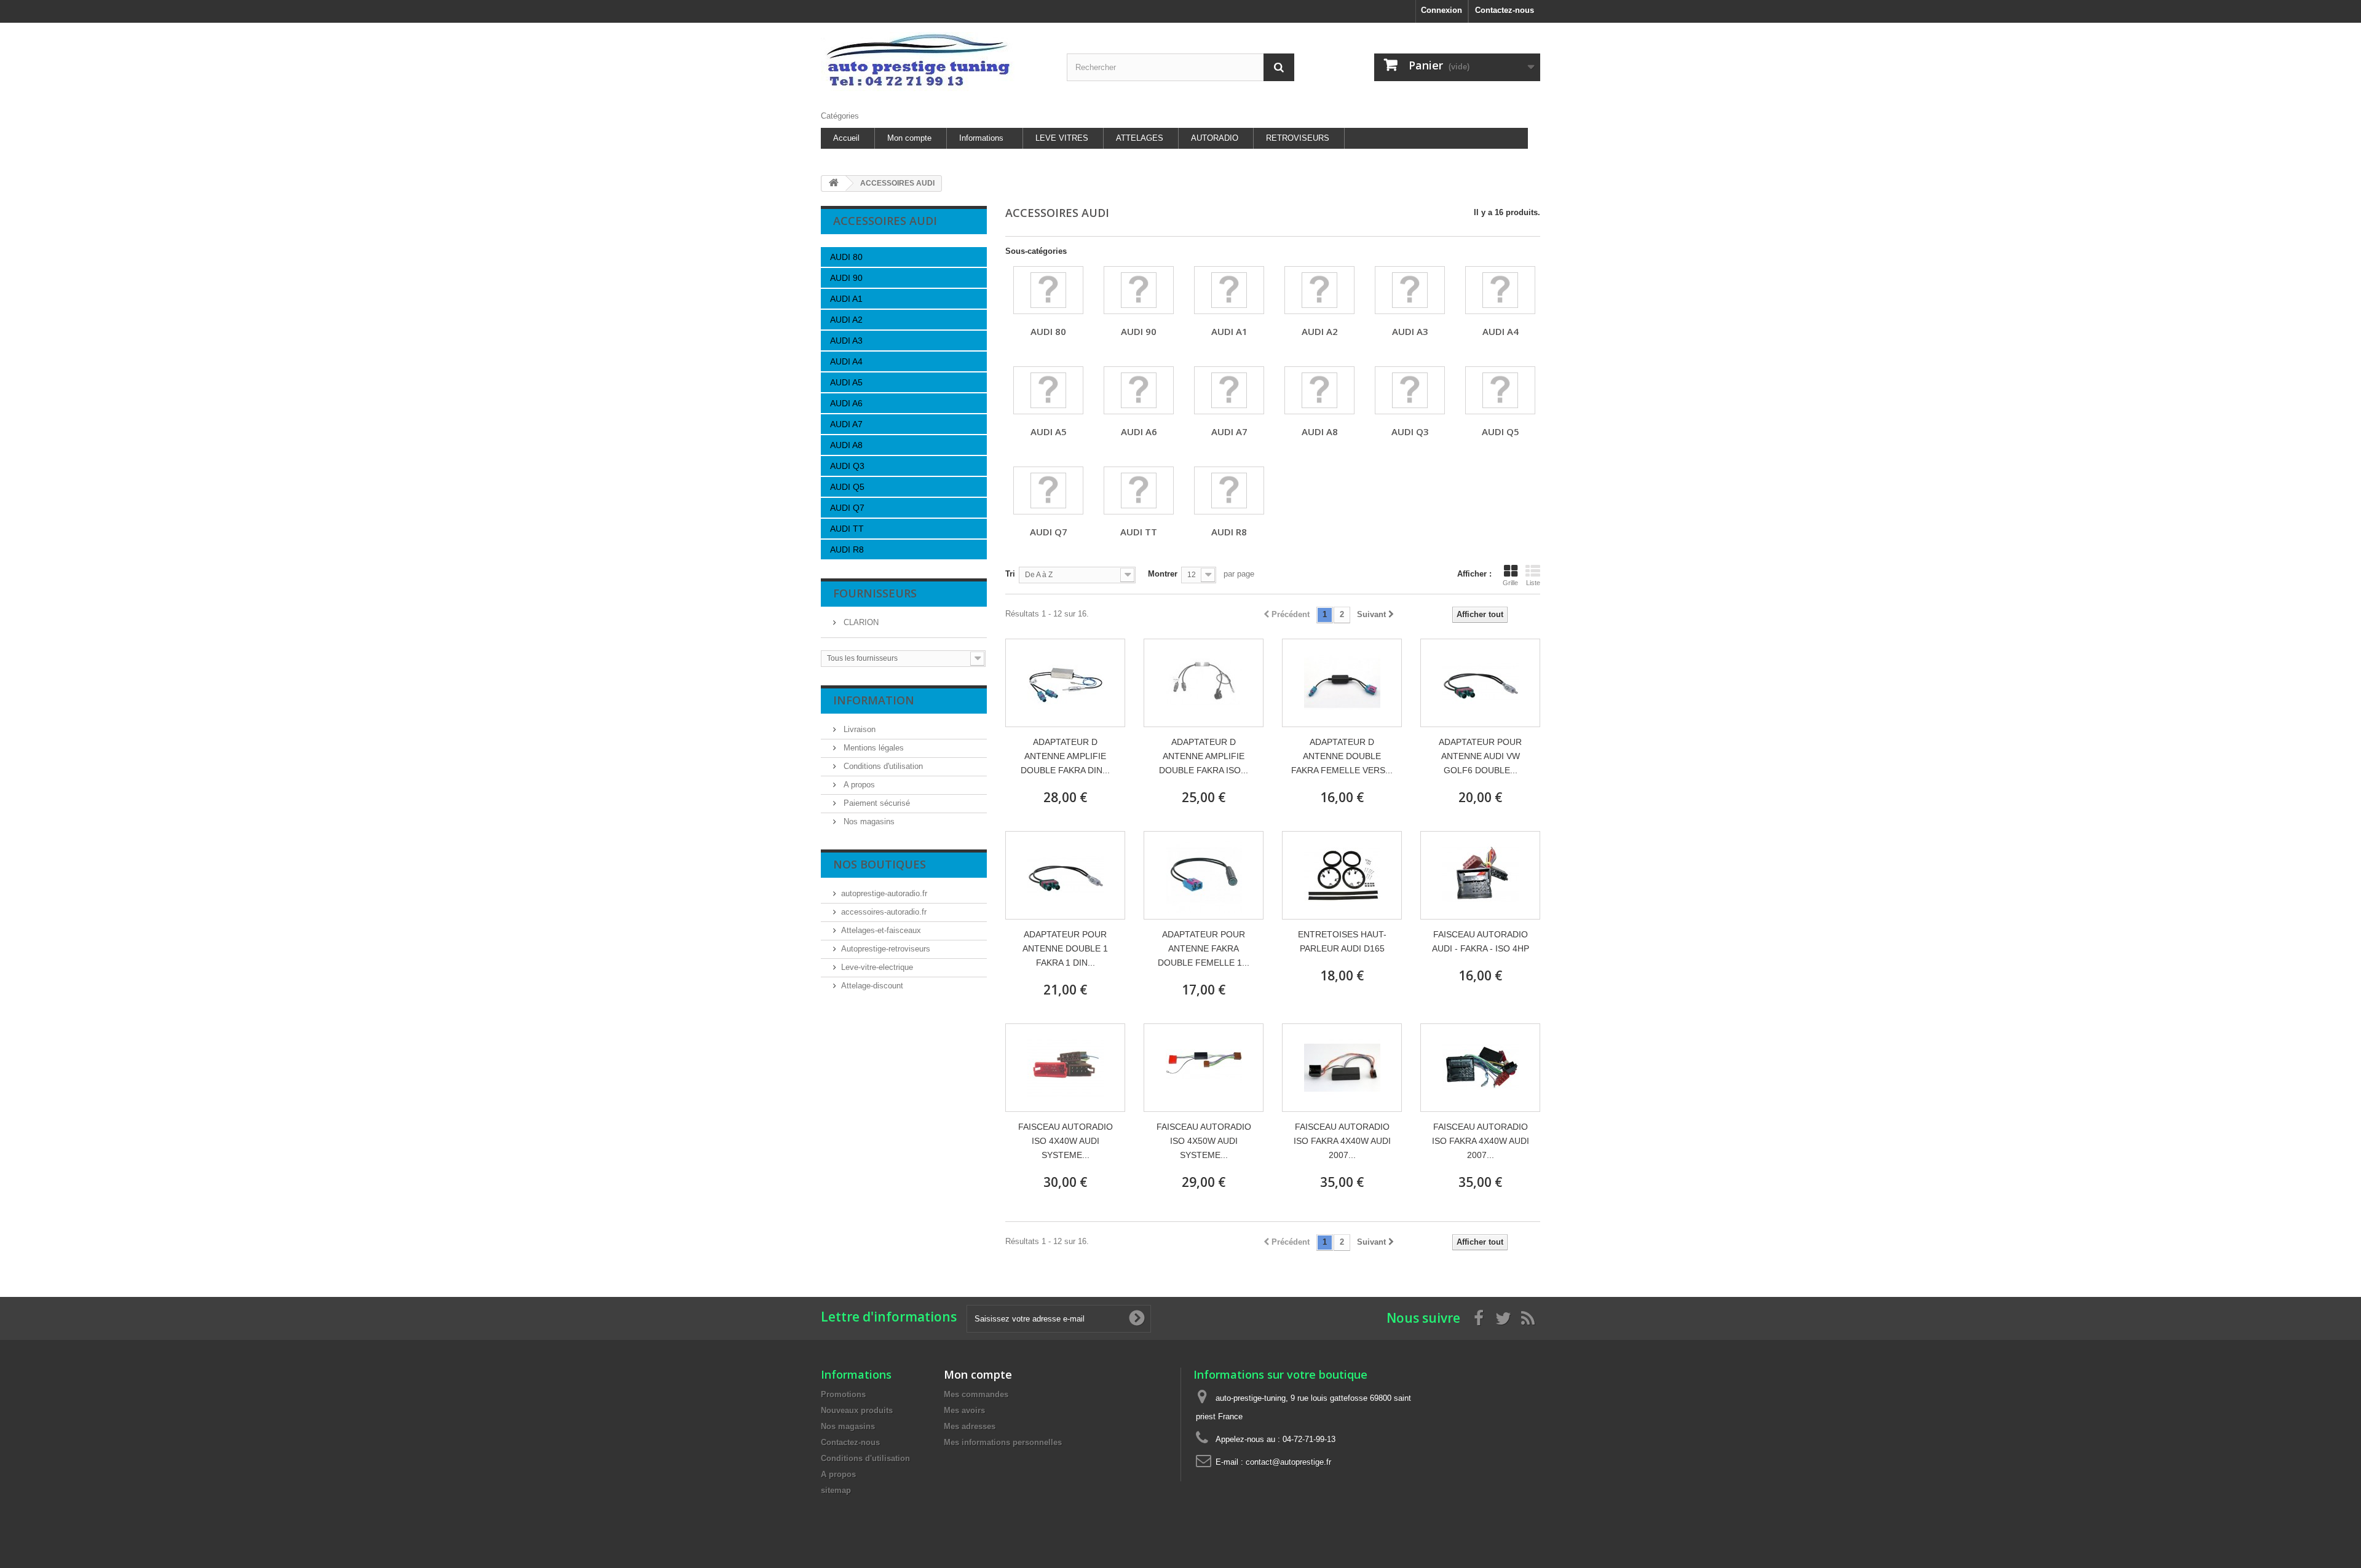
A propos (858, 785)
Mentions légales (872, 748)
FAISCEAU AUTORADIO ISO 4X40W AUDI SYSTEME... (1066, 1141)
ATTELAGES (1140, 138)
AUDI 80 (846, 257)
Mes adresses (970, 1426)
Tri (1010, 574)
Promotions (843, 1394)
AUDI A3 (846, 341)
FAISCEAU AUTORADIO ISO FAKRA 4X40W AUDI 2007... (1342, 1141)
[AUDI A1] (1229, 290)
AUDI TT (847, 529)
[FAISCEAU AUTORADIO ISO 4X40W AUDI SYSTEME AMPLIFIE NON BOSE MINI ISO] (1065, 1068)
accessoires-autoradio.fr (884, 912)
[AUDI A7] (1229, 390)
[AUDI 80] (1048, 290)
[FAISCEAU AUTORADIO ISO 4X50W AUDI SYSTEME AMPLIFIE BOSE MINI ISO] (1204, 1068)
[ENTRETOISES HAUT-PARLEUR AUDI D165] (1342, 875)
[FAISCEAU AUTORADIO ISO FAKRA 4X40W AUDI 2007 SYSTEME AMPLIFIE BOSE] (1342, 1068)
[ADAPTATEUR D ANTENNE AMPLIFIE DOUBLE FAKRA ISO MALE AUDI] (1204, 683)
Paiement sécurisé (876, 803)
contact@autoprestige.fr (1288, 1462)
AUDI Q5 (847, 487)
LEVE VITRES (1062, 138)
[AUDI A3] (1410, 290)
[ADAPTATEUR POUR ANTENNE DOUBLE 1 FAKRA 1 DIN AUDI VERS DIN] (1065, 875)
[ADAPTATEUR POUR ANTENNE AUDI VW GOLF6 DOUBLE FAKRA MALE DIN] (1480, 683)
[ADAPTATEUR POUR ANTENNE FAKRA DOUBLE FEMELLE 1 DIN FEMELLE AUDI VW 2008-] (1204, 875)
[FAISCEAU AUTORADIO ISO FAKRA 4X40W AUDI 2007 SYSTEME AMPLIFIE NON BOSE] (1480, 1068)
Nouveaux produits (857, 1410)
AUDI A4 (846, 361)
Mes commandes (976, 1394)
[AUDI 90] (1139, 290)
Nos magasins (868, 821)
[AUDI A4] (1500, 290)
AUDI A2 (846, 320)
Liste (1533, 583)
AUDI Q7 (847, 508)
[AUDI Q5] (1500, 390)
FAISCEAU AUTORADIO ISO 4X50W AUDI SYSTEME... (1204, 1141)
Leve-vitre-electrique (877, 967)
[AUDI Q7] (1048, 490)
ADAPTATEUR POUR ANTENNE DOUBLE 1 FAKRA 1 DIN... (1065, 948)
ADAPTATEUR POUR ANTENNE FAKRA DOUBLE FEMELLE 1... (1204, 948)
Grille (1510, 583)
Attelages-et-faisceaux (881, 930)
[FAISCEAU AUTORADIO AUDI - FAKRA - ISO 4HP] (1480, 875)
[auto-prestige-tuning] (935, 64)
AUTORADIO (1215, 138)
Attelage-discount (872, 986)
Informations (981, 138)
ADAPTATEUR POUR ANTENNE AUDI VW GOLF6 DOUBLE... (1480, 756)
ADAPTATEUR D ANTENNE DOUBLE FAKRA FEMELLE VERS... (1342, 756)
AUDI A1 (846, 299)
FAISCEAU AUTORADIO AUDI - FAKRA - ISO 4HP (1481, 941)
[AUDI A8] (1319, 390)
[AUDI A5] (1048, 390)
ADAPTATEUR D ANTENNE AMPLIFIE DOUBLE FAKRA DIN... (1065, 756)
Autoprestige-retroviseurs (886, 949)
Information (874, 700)
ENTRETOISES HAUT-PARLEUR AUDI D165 (1342, 941)
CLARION (860, 622)
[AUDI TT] (1139, 490)
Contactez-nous (1505, 10)
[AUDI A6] (1139, 390)
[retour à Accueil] (834, 183)
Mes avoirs (964, 1410)
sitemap (836, 1490)
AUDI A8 (846, 445)
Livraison (858, 729)
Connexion (1442, 10)
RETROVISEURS (1298, 138)
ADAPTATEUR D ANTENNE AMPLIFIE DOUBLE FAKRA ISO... (1204, 756)
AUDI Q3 (847, 466)
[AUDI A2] (1319, 290)
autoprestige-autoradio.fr (884, 893)
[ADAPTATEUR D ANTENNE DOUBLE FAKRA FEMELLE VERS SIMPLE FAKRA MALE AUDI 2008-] (1342, 683)
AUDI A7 (846, 424)
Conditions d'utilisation (882, 766)
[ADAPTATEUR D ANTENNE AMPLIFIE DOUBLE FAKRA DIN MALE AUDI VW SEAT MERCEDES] (1065, 683)
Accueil (846, 138)
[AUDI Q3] (1410, 390)
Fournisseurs (875, 593)
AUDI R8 (847, 550)
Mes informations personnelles (1003, 1442)
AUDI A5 (846, 382)
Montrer (1163, 574)
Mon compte (909, 138)
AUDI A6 (846, 403)
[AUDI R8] (1229, 490)
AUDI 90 (846, 278)
